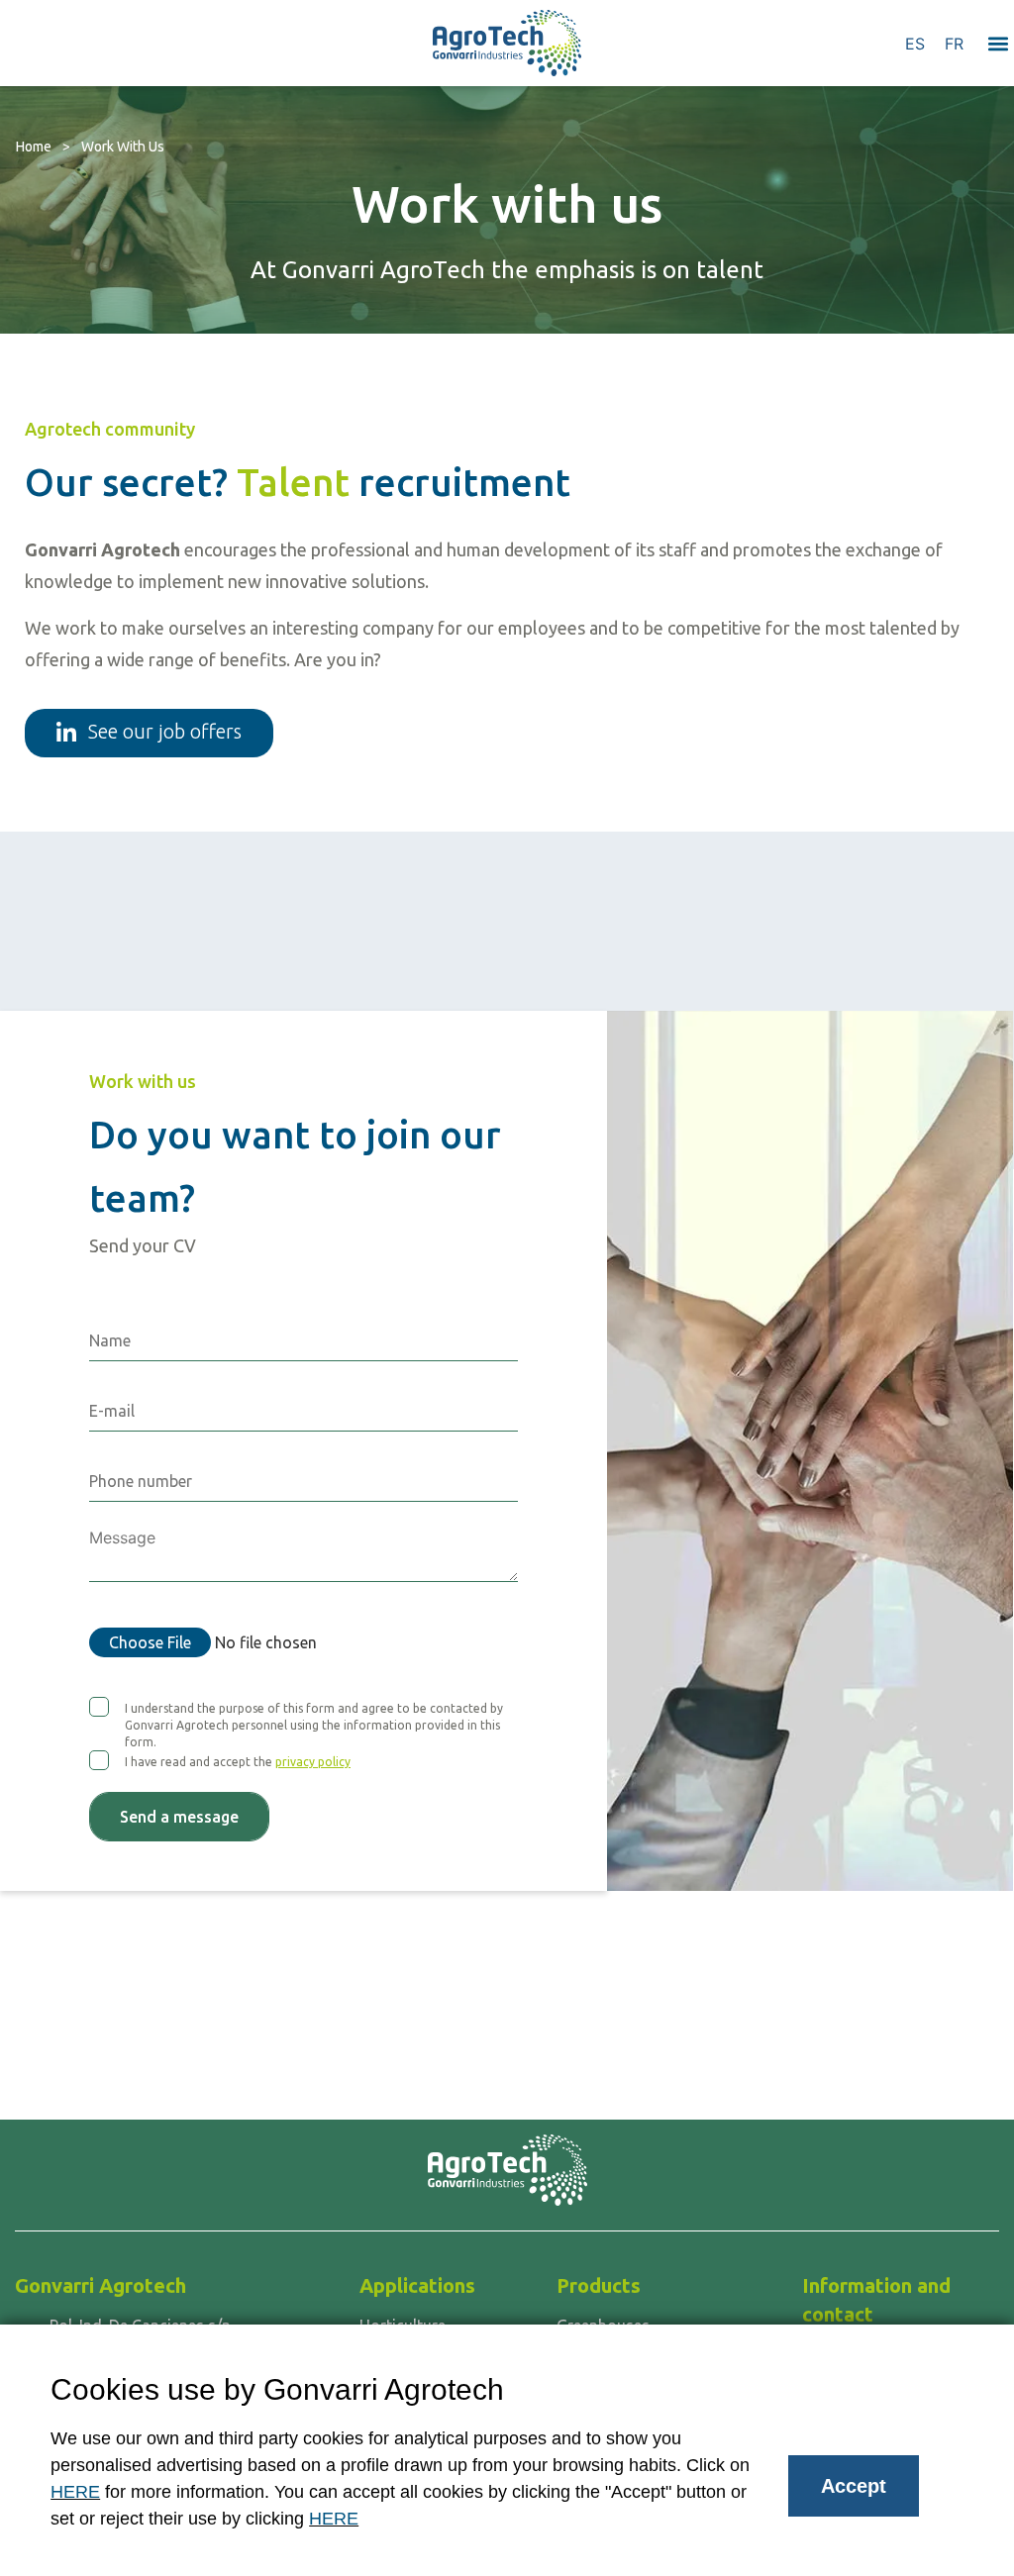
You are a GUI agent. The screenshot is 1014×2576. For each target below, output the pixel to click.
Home (34, 147)
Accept (854, 2486)
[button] (998, 43)
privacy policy (313, 1762)
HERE (75, 2492)
